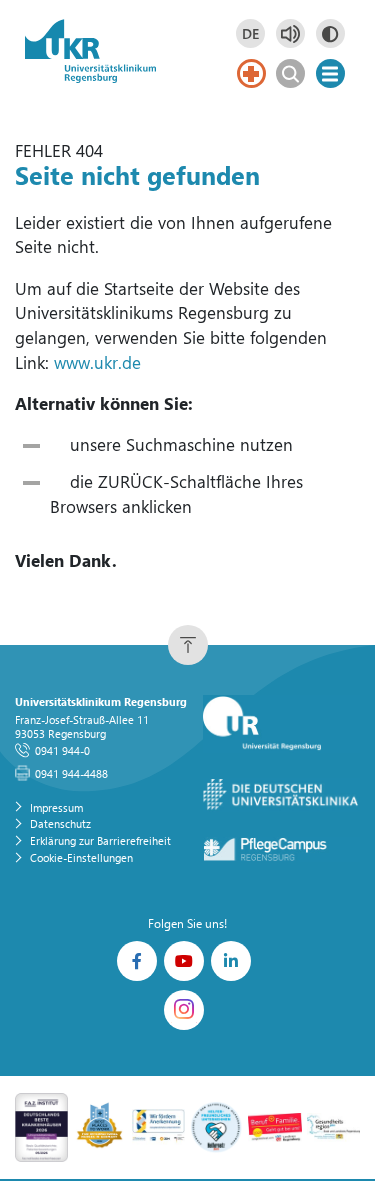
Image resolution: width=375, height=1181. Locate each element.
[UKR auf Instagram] (184, 1010)
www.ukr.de (97, 362)
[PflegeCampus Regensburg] (282, 849)
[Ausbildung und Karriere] (158, 1125)
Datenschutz (60, 823)
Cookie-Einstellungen (81, 857)
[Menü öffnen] (330, 73)
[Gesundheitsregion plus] (333, 1125)
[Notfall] (251, 73)
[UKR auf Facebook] (137, 961)
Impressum (56, 807)
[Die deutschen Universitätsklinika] (282, 795)
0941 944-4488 (71, 773)
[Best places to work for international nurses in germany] (99, 1125)
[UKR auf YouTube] (184, 961)
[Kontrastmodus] (330, 33)
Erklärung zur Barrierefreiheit (100, 840)
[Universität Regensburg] (282, 724)
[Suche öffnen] (290, 73)
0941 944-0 (62, 750)
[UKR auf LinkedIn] (231, 961)
